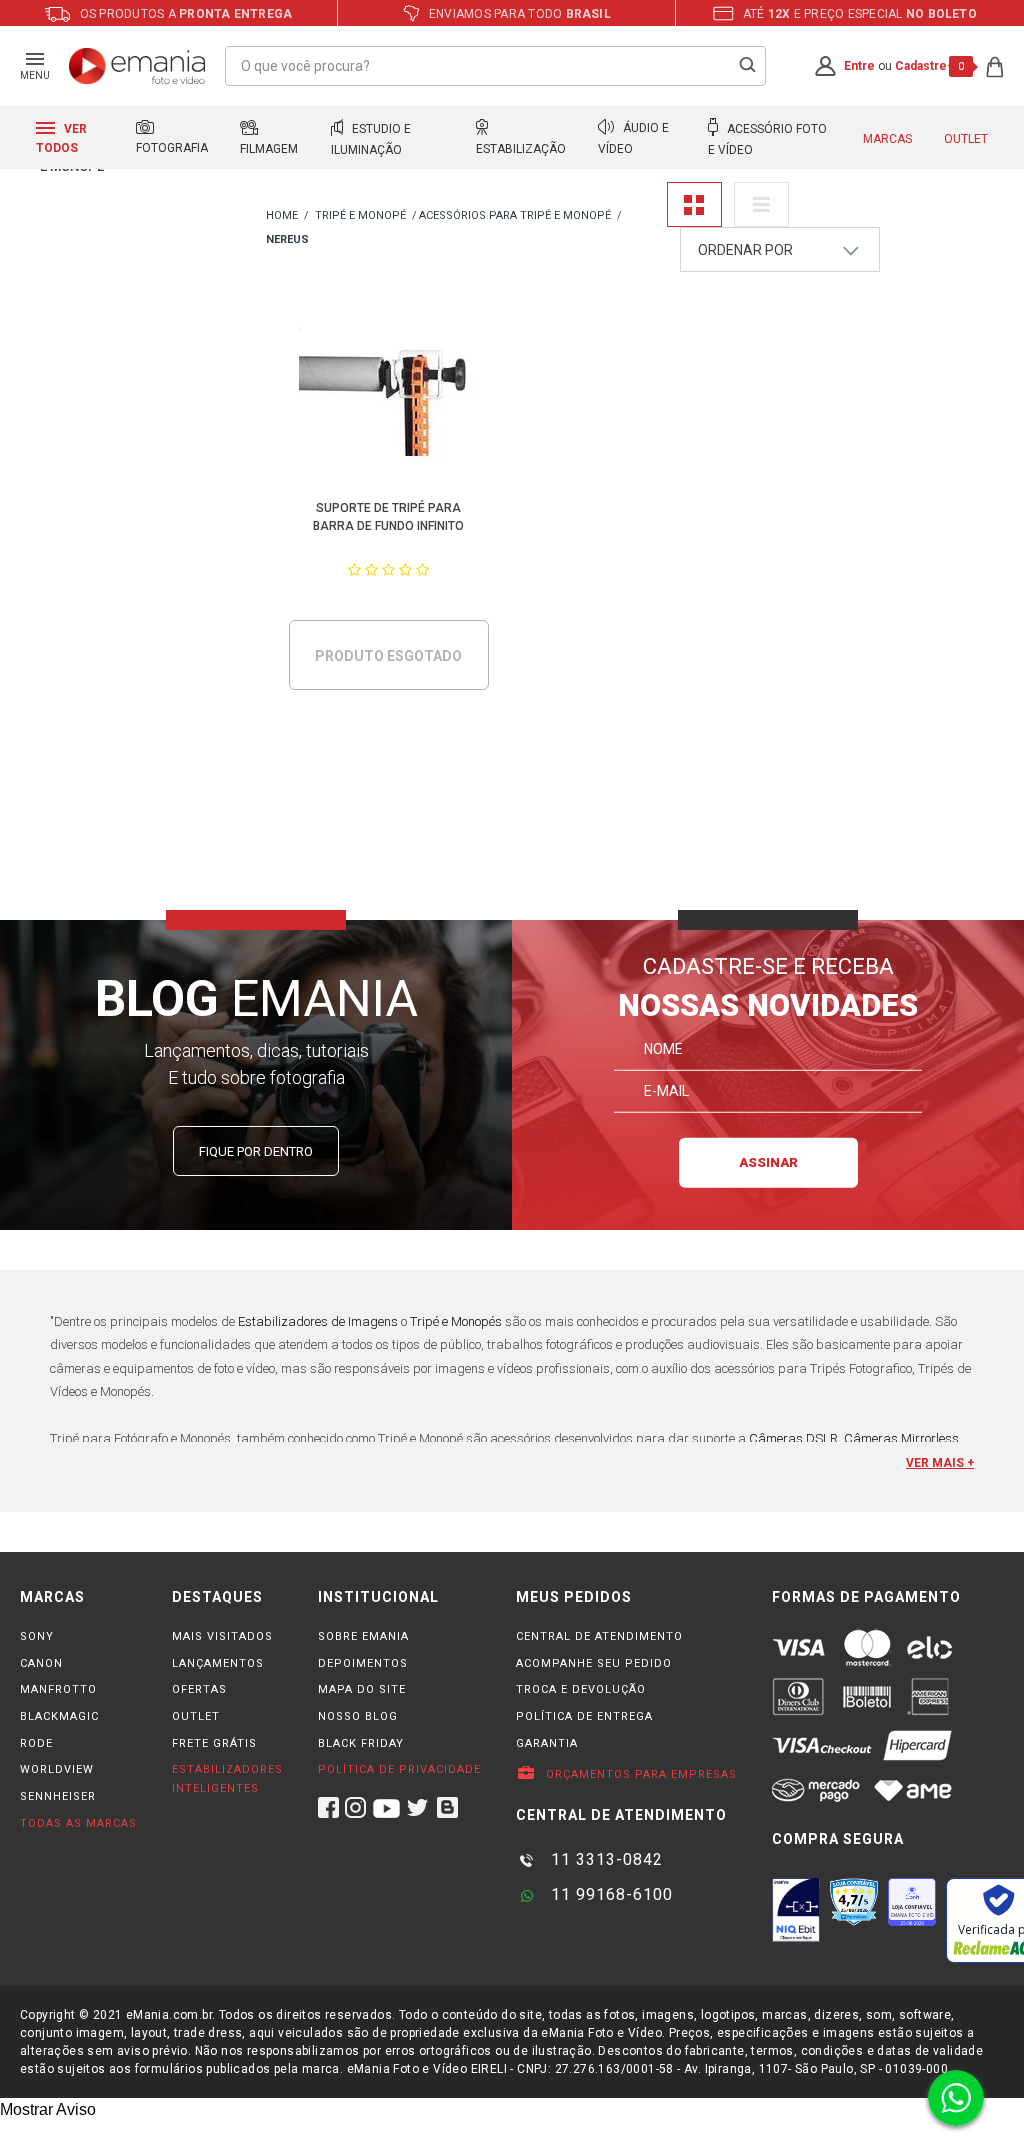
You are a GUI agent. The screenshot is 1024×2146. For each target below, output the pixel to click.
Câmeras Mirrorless (901, 1438)
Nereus (287, 239)
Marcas (887, 139)
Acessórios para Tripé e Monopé (515, 215)
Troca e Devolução (581, 1689)
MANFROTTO (58, 1689)
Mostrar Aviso (48, 2109)
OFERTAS (199, 1689)
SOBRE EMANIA (363, 1636)
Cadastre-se (931, 66)
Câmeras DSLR (793, 1438)
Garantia (547, 1743)
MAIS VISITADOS (222, 1636)
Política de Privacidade (399, 1769)
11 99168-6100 (609, 1894)
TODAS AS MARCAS (78, 1823)
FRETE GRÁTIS (214, 1743)
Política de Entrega (584, 1716)
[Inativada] (796, 1910)
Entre (859, 66)
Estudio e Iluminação (371, 139)
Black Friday (361, 1743)
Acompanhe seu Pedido (594, 1663)
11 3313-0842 (604, 1859)
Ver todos (61, 138)
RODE (36, 1743)
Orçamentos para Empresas (639, 1774)
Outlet (966, 139)
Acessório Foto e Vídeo (767, 139)
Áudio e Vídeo (633, 139)
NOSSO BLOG (358, 1716)
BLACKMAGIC (59, 1716)
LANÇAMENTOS (218, 1663)
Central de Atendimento (599, 1636)
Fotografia (172, 148)
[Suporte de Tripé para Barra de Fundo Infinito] (388, 395)
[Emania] (137, 66)
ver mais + (940, 1463)
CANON (41, 1663)
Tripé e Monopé (360, 215)
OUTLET (196, 1716)
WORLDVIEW (57, 1769)
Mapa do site (362, 1689)
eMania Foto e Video (282, 216)
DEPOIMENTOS (363, 1663)
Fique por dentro (256, 1151)
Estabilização (521, 149)
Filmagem (269, 149)
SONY (37, 1636)
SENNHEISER (58, 1796)
